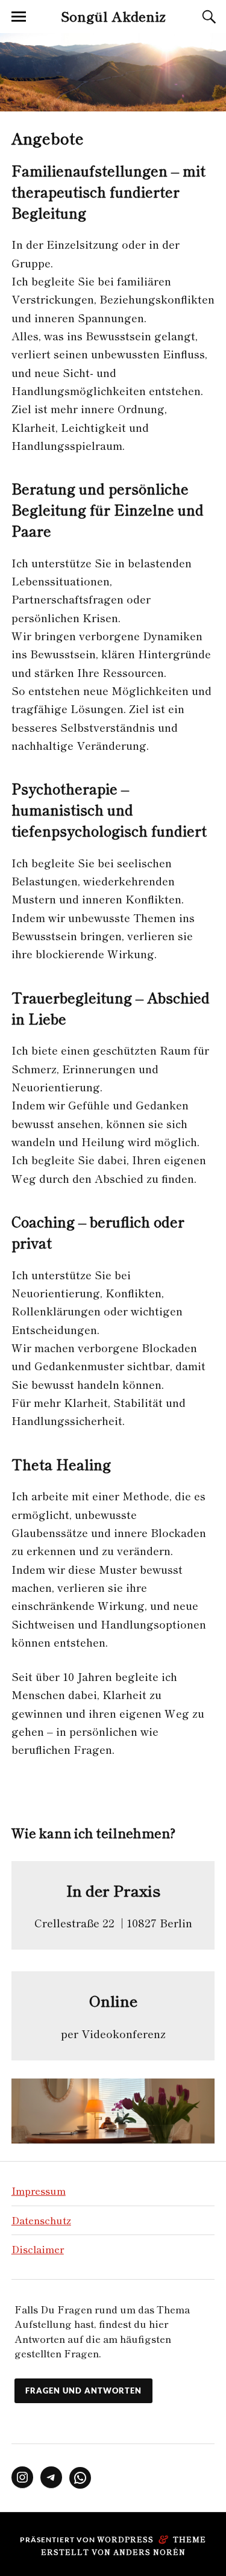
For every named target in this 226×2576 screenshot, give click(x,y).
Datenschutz (41, 2220)
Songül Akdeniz (113, 16)
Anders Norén (149, 2552)
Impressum (39, 2191)
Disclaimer (38, 2249)
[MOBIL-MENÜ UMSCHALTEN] (19, 17)
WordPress (125, 2539)
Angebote (48, 138)
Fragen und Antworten (83, 2390)
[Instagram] (22, 2477)
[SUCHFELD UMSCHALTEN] (207, 17)
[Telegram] (51, 2477)
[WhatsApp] (80, 2478)
